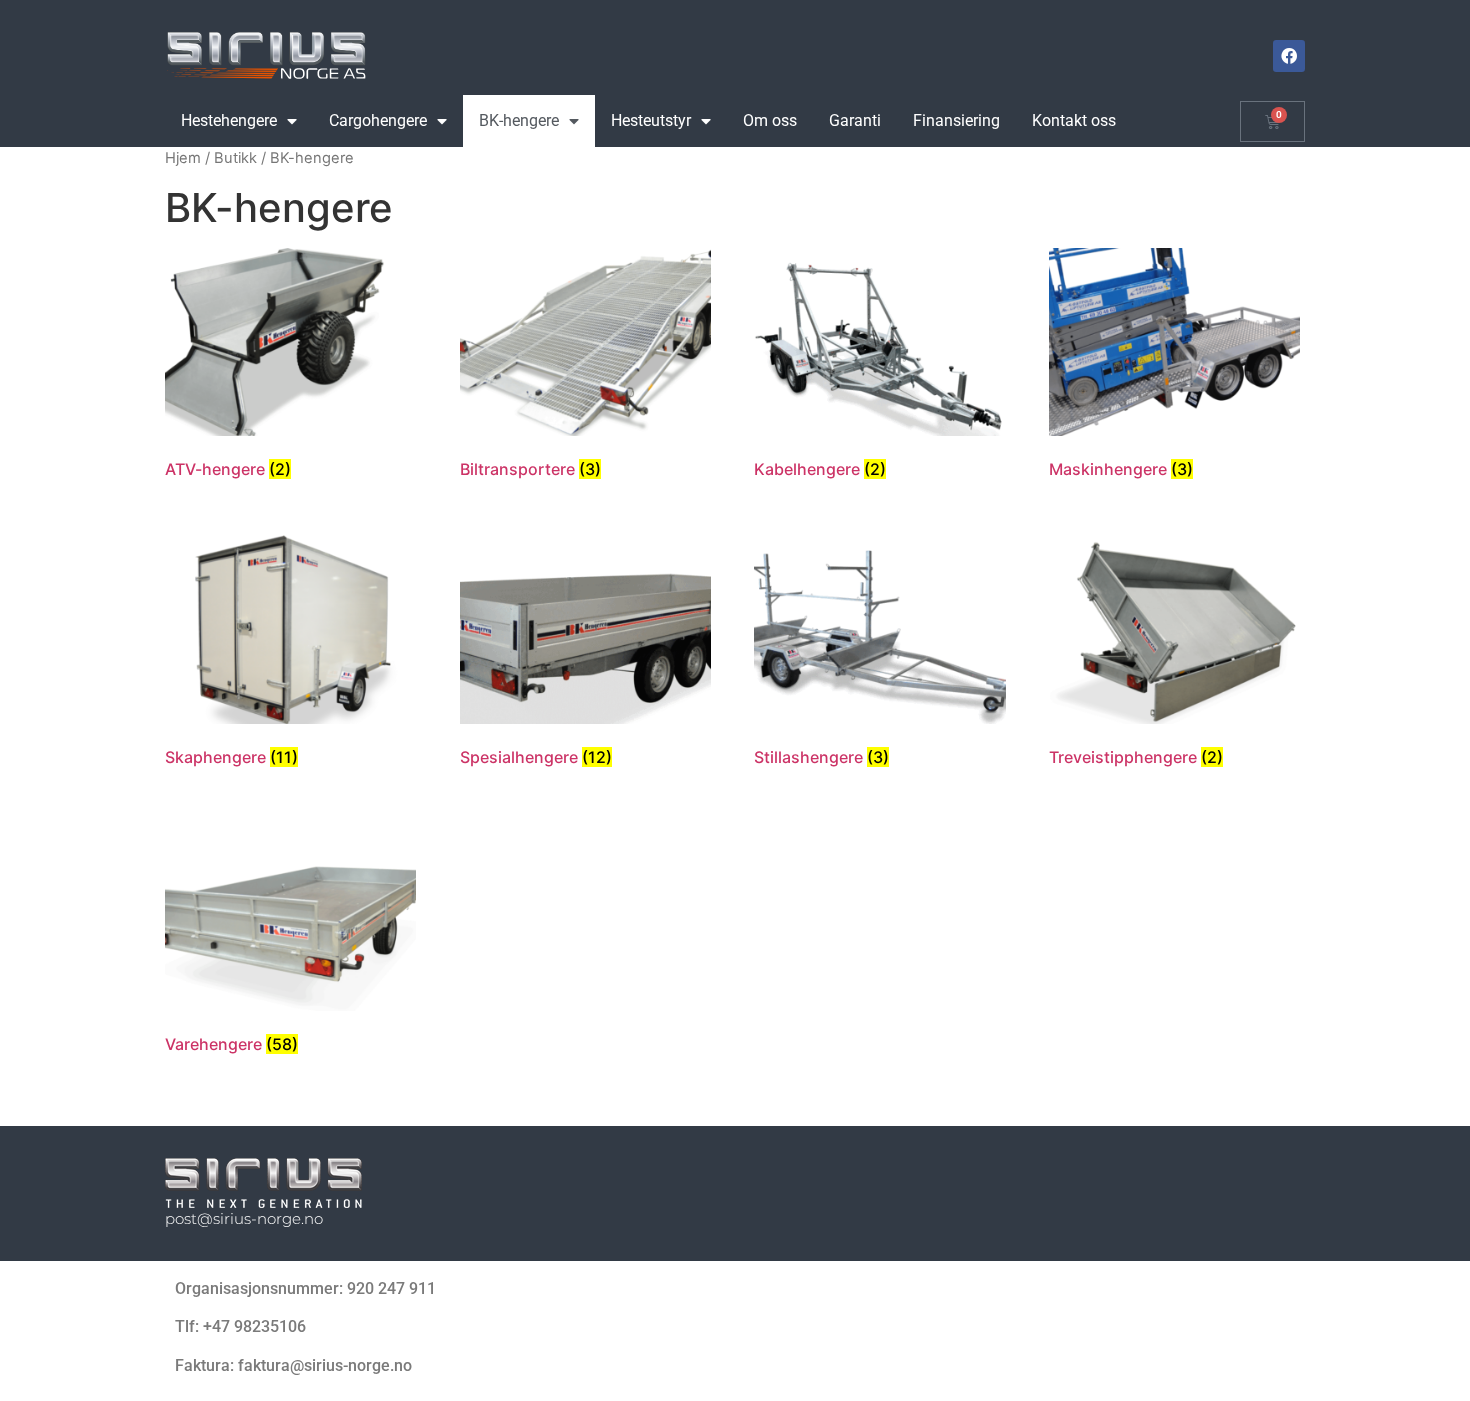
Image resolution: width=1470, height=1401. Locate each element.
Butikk (235, 158)
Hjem (183, 158)
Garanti (855, 120)
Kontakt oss (1074, 120)
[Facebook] (1289, 56)
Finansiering (956, 120)
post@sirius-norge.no (244, 1218)
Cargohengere (378, 120)
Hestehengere (229, 120)
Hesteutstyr (651, 120)
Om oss (770, 120)
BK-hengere (519, 120)
